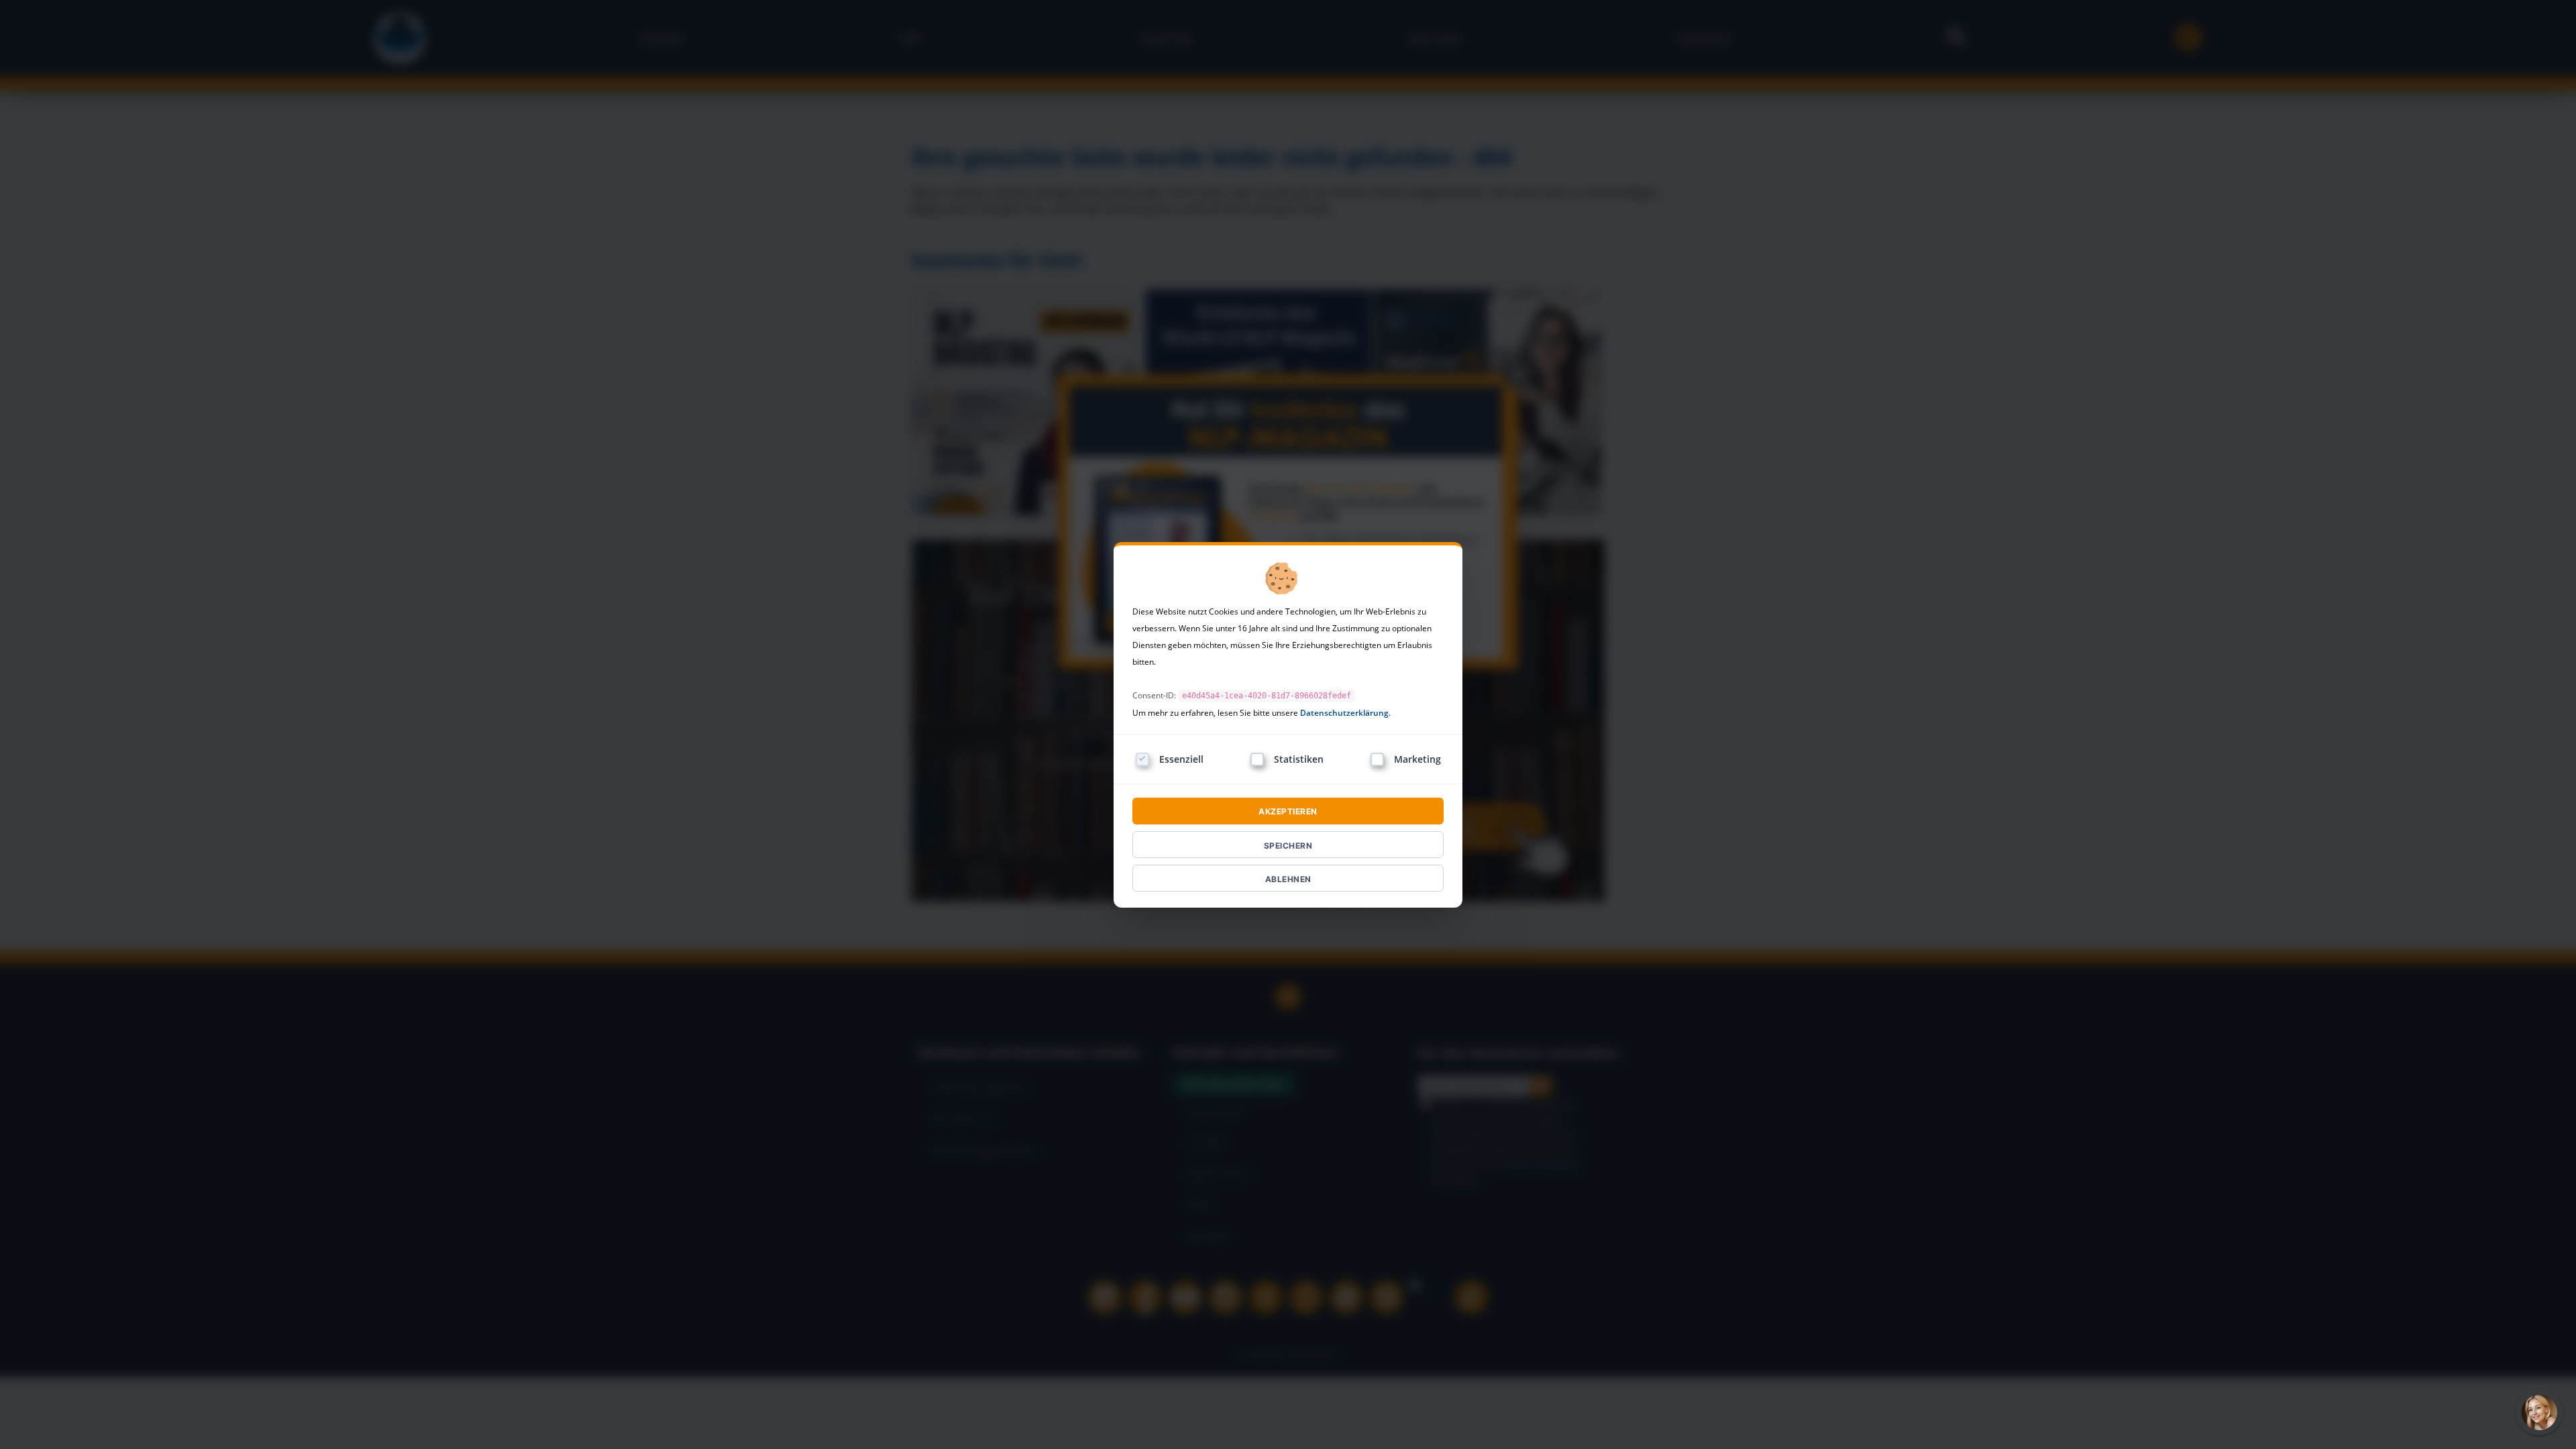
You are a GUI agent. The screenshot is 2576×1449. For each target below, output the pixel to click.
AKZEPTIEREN (1288, 811)
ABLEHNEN (1288, 879)
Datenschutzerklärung (1344, 713)
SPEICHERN (1288, 846)
